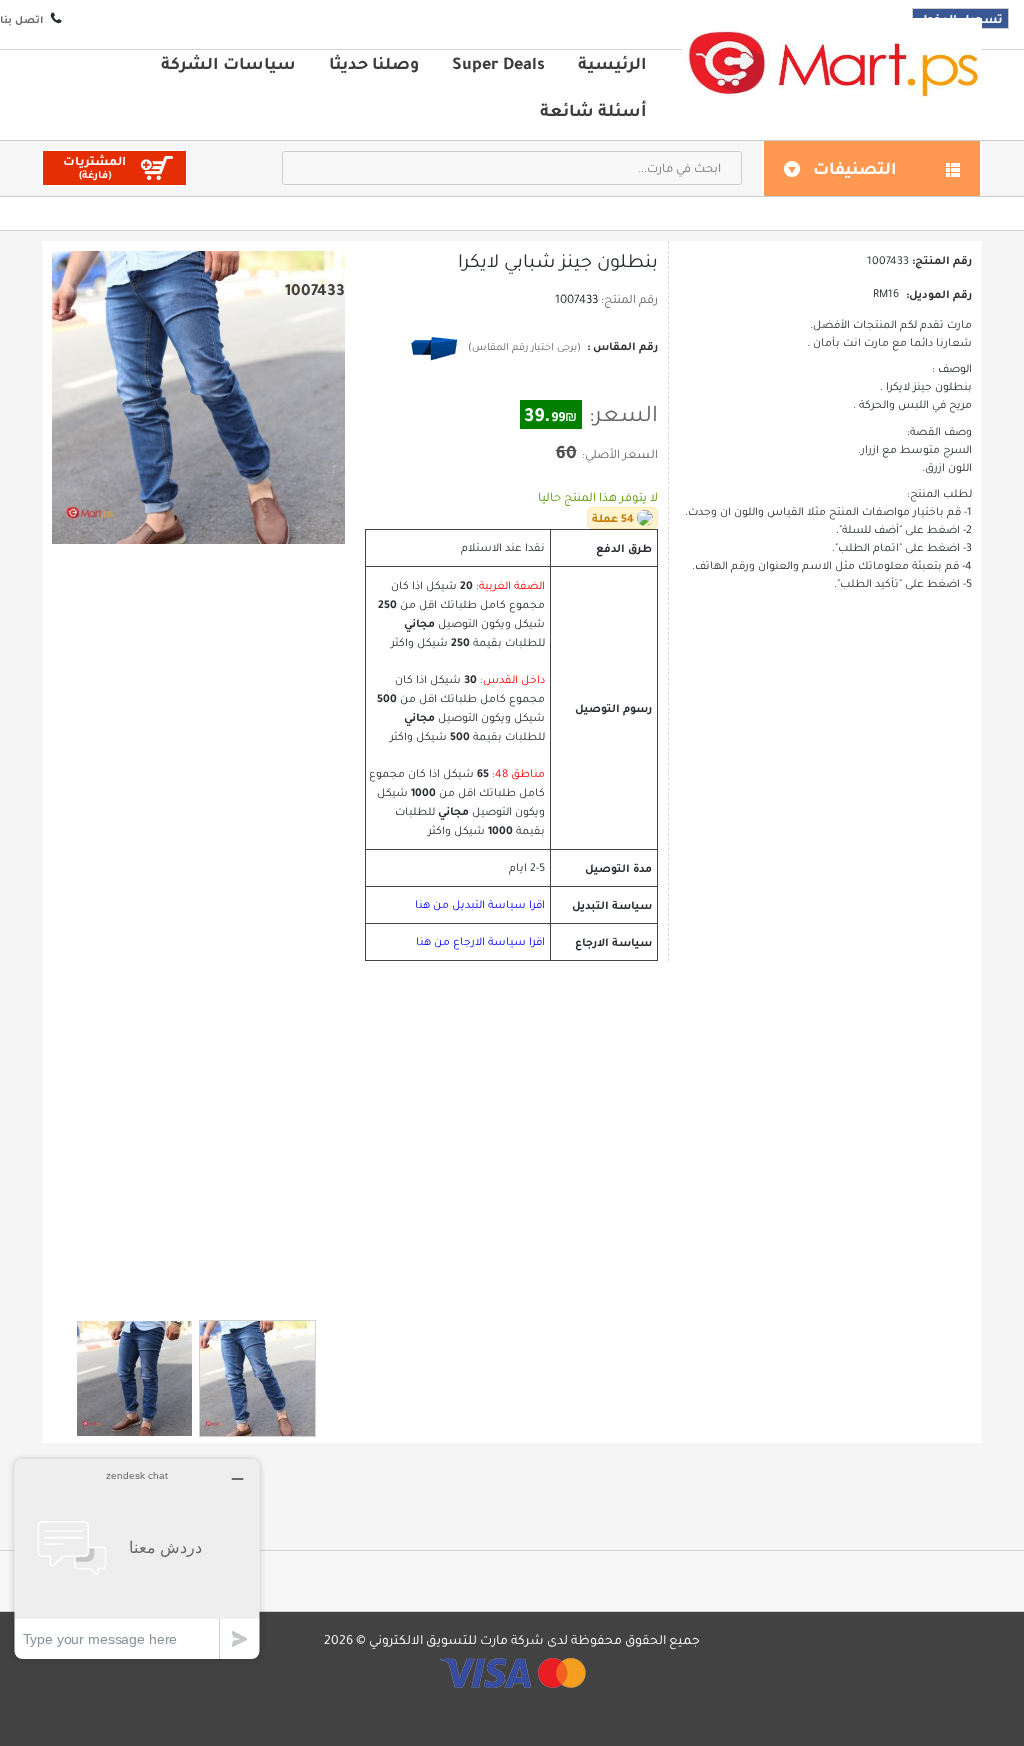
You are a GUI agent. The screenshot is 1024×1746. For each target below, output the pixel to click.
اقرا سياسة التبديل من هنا (480, 904)
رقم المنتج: (629, 299)
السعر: (623, 414)
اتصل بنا (21, 19)
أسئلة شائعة (593, 110)
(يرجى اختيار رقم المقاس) (524, 346)
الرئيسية (612, 63)
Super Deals (498, 63)
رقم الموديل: (939, 294)
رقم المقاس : (621, 346)
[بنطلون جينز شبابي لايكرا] (134, 1378)
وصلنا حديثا (374, 63)
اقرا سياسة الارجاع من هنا (480, 941)
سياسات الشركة (228, 63)
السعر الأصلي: (620, 454)
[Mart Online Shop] (832, 62)
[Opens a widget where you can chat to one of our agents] (137, 1558)
